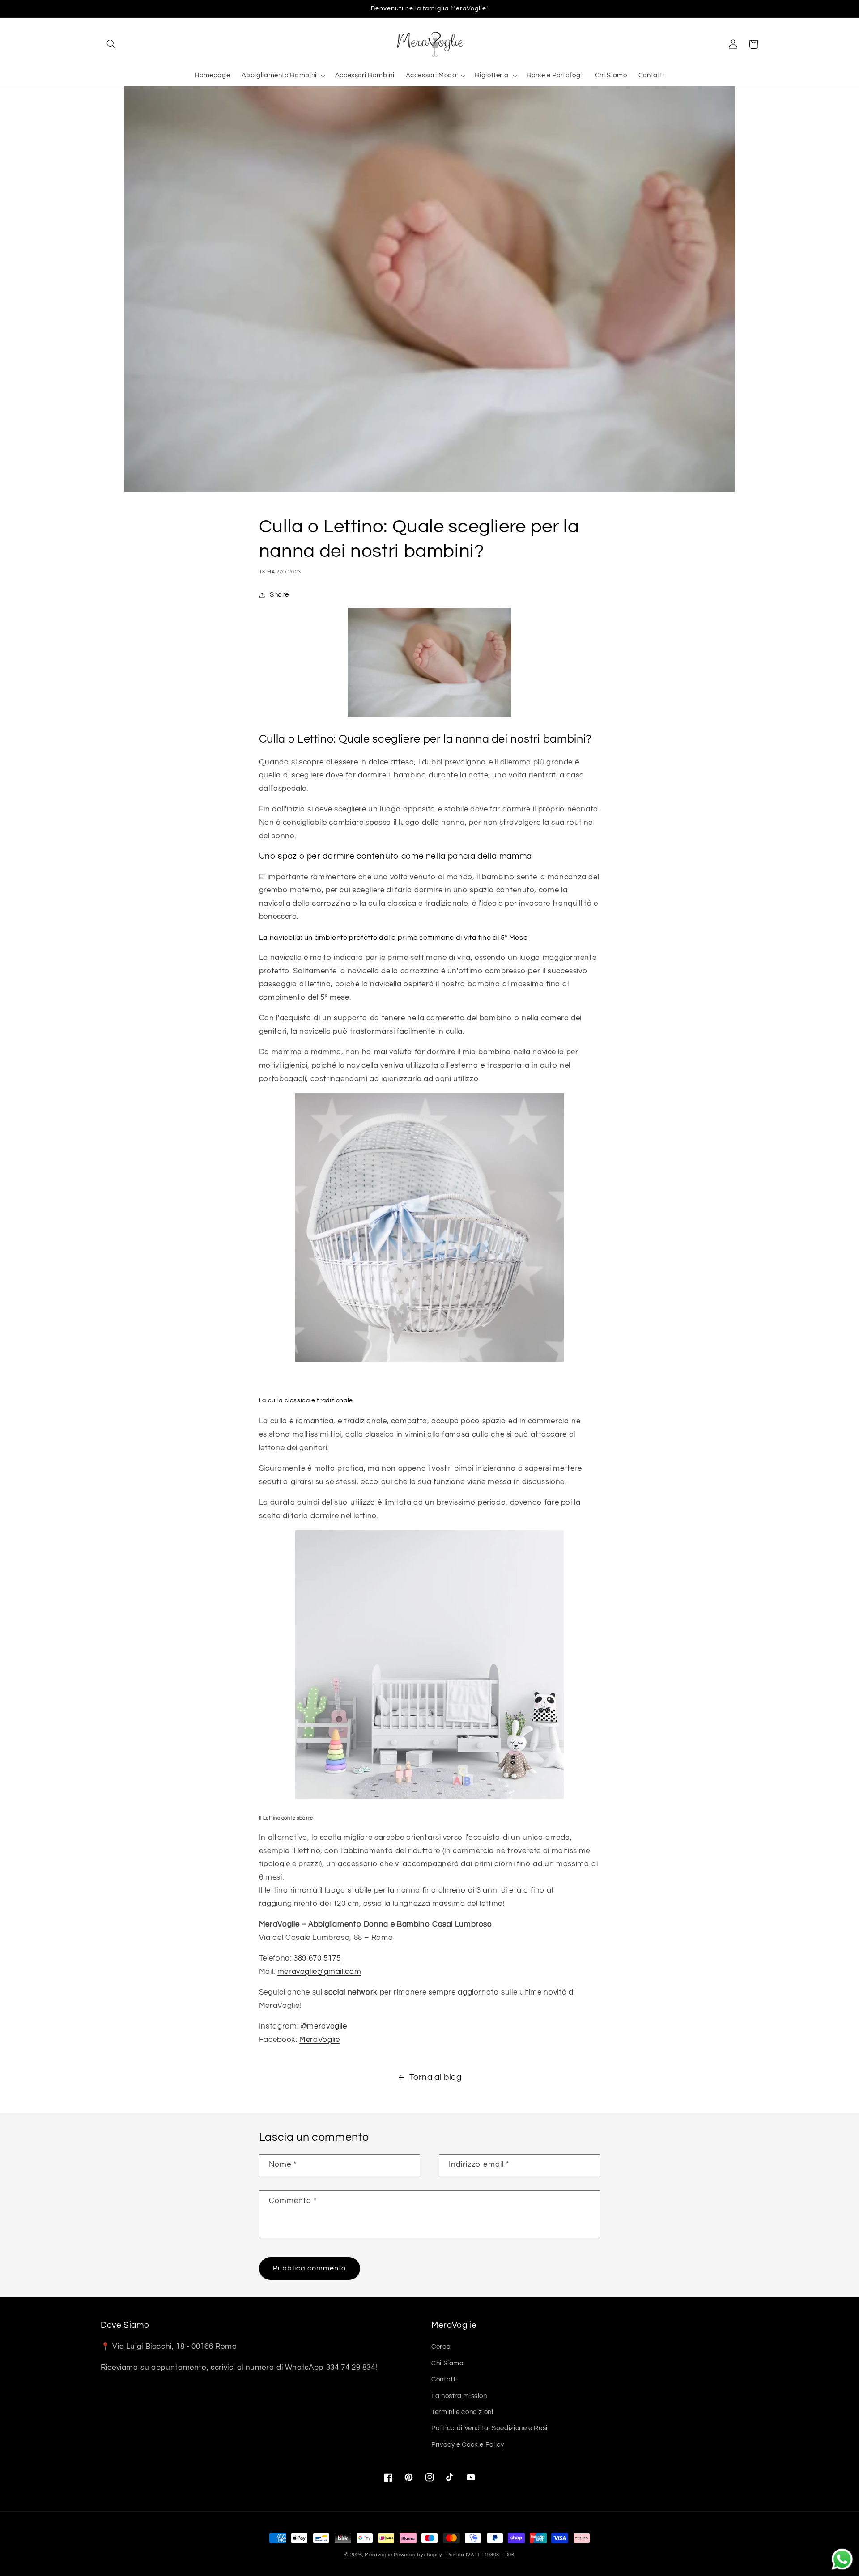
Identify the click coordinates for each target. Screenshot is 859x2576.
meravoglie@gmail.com (319, 1972)
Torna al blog (436, 2077)
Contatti (444, 2379)
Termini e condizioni (462, 2412)
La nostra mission (459, 2396)
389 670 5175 (317, 1958)
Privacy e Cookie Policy (468, 2445)
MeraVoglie (319, 2040)
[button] (111, 44)
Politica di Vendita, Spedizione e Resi (489, 2428)
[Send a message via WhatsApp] (842, 2559)
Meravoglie (378, 2555)
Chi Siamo (447, 2363)
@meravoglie (324, 2026)
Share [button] (279, 595)
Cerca (441, 2347)
